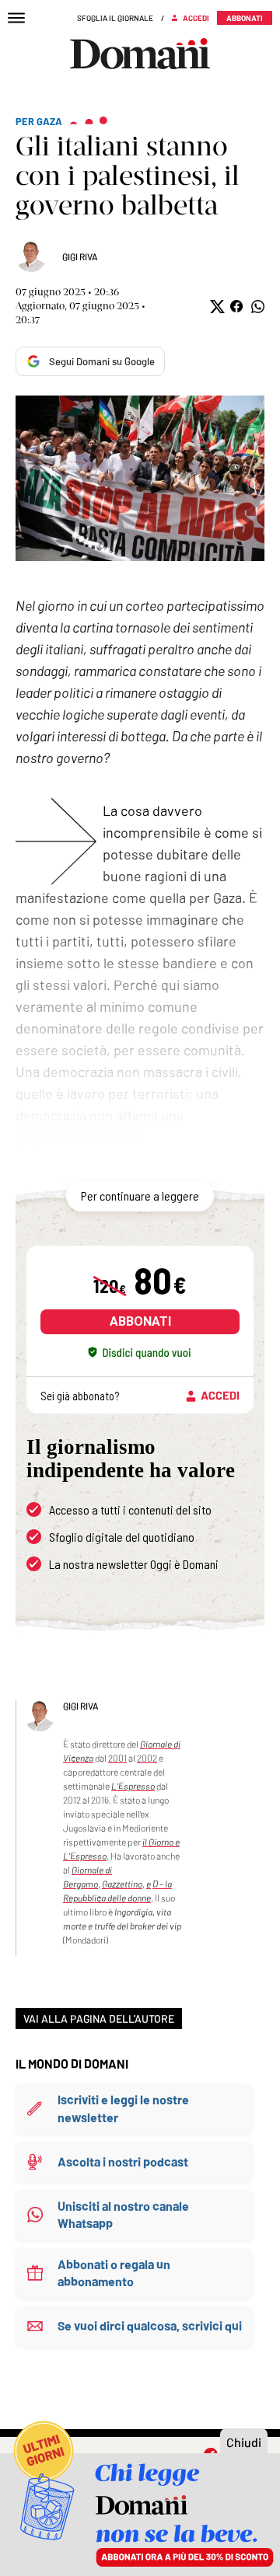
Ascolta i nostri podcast (123, 2161)
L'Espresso (133, 1786)
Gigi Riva (80, 256)
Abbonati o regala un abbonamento (114, 2273)
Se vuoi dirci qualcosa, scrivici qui (150, 2325)
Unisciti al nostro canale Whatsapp (123, 2214)
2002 (147, 1758)
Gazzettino (122, 1884)
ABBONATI (140, 1321)
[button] (216, 307)
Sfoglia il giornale (115, 18)
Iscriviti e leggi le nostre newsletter (123, 2108)
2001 (117, 1758)
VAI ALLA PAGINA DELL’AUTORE (99, 2018)
